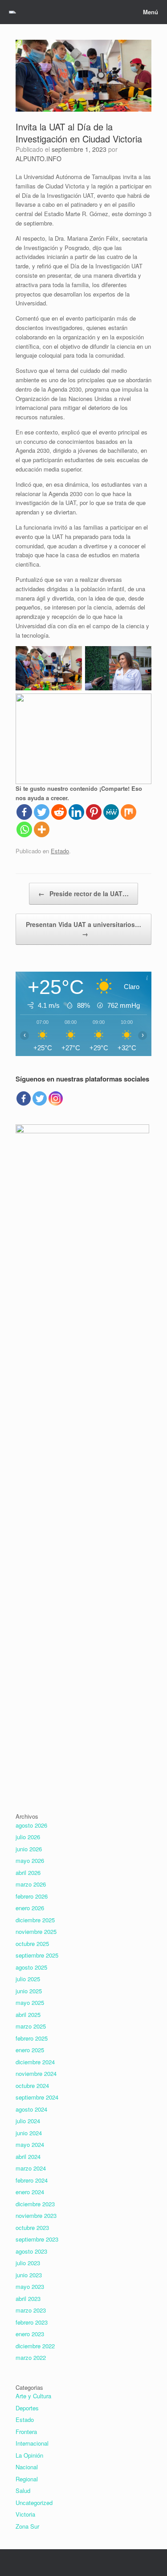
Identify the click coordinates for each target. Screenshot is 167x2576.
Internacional (32, 2443)
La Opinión (29, 2455)
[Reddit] (59, 812)
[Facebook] (24, 812)
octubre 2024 (32, 2085)
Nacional (27, 2467)
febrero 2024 (32, 2180)
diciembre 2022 (35, 2346)
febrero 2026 (32, 1896)
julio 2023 (28, 2263)
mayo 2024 (30, 2144)
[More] (42, 829)
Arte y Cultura (33, 2396)
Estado (60, 851)
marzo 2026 (31, 1884)
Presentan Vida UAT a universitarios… (83, 929)
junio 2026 (29, 1849)
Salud (23, 2490)
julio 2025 (28, 1979)
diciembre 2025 (35, 1920)
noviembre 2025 (36, 1931)
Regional (27, 2479)
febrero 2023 (32, 2322)
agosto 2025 (31, 1967)
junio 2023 (29, 2275)
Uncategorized (34, 2503)
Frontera (26, 2432)
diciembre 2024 (35, 2062)
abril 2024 (28, 2156)
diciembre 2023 (35, 2204)
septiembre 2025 (37, 1955)
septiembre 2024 (37, 2097)
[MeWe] (111, 812)
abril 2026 (28, 1873)
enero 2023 (30, 2334)
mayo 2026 (30, 1860)
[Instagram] (56, 1098)
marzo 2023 (31, 2310)
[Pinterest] (94, 812)
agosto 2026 (31, 1825)
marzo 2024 (31, 2168)
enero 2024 (30, 2192)
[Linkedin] (76, 812)
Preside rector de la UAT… (83, 893)
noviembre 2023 (36, 2215)
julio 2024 (28, 2121)
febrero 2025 (32, 2038)
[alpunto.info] (12, 12)
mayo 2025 (30, 2002)
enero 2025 (30, 2050)
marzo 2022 (31, 2357)
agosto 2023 (31, 2251)
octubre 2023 (32, 2227)
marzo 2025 (31, 2026)
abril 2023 (28, 2298)
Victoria (25, 2514)
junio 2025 (29, 1991)
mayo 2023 (30, 2286)
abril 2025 (28, 2014)
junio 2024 (29, 2133)
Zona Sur (27, 2526)
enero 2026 (30, 1908)
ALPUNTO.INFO (39, 159)
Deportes (27, 2408)
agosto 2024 (31, 2109)
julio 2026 (28, 1837)
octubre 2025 (32, 1943)
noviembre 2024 (36, 2073)
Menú (151, 12)
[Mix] (128, 812)
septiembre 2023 (37, 2239)
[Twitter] (42, 812)
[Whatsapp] (24, 829)
